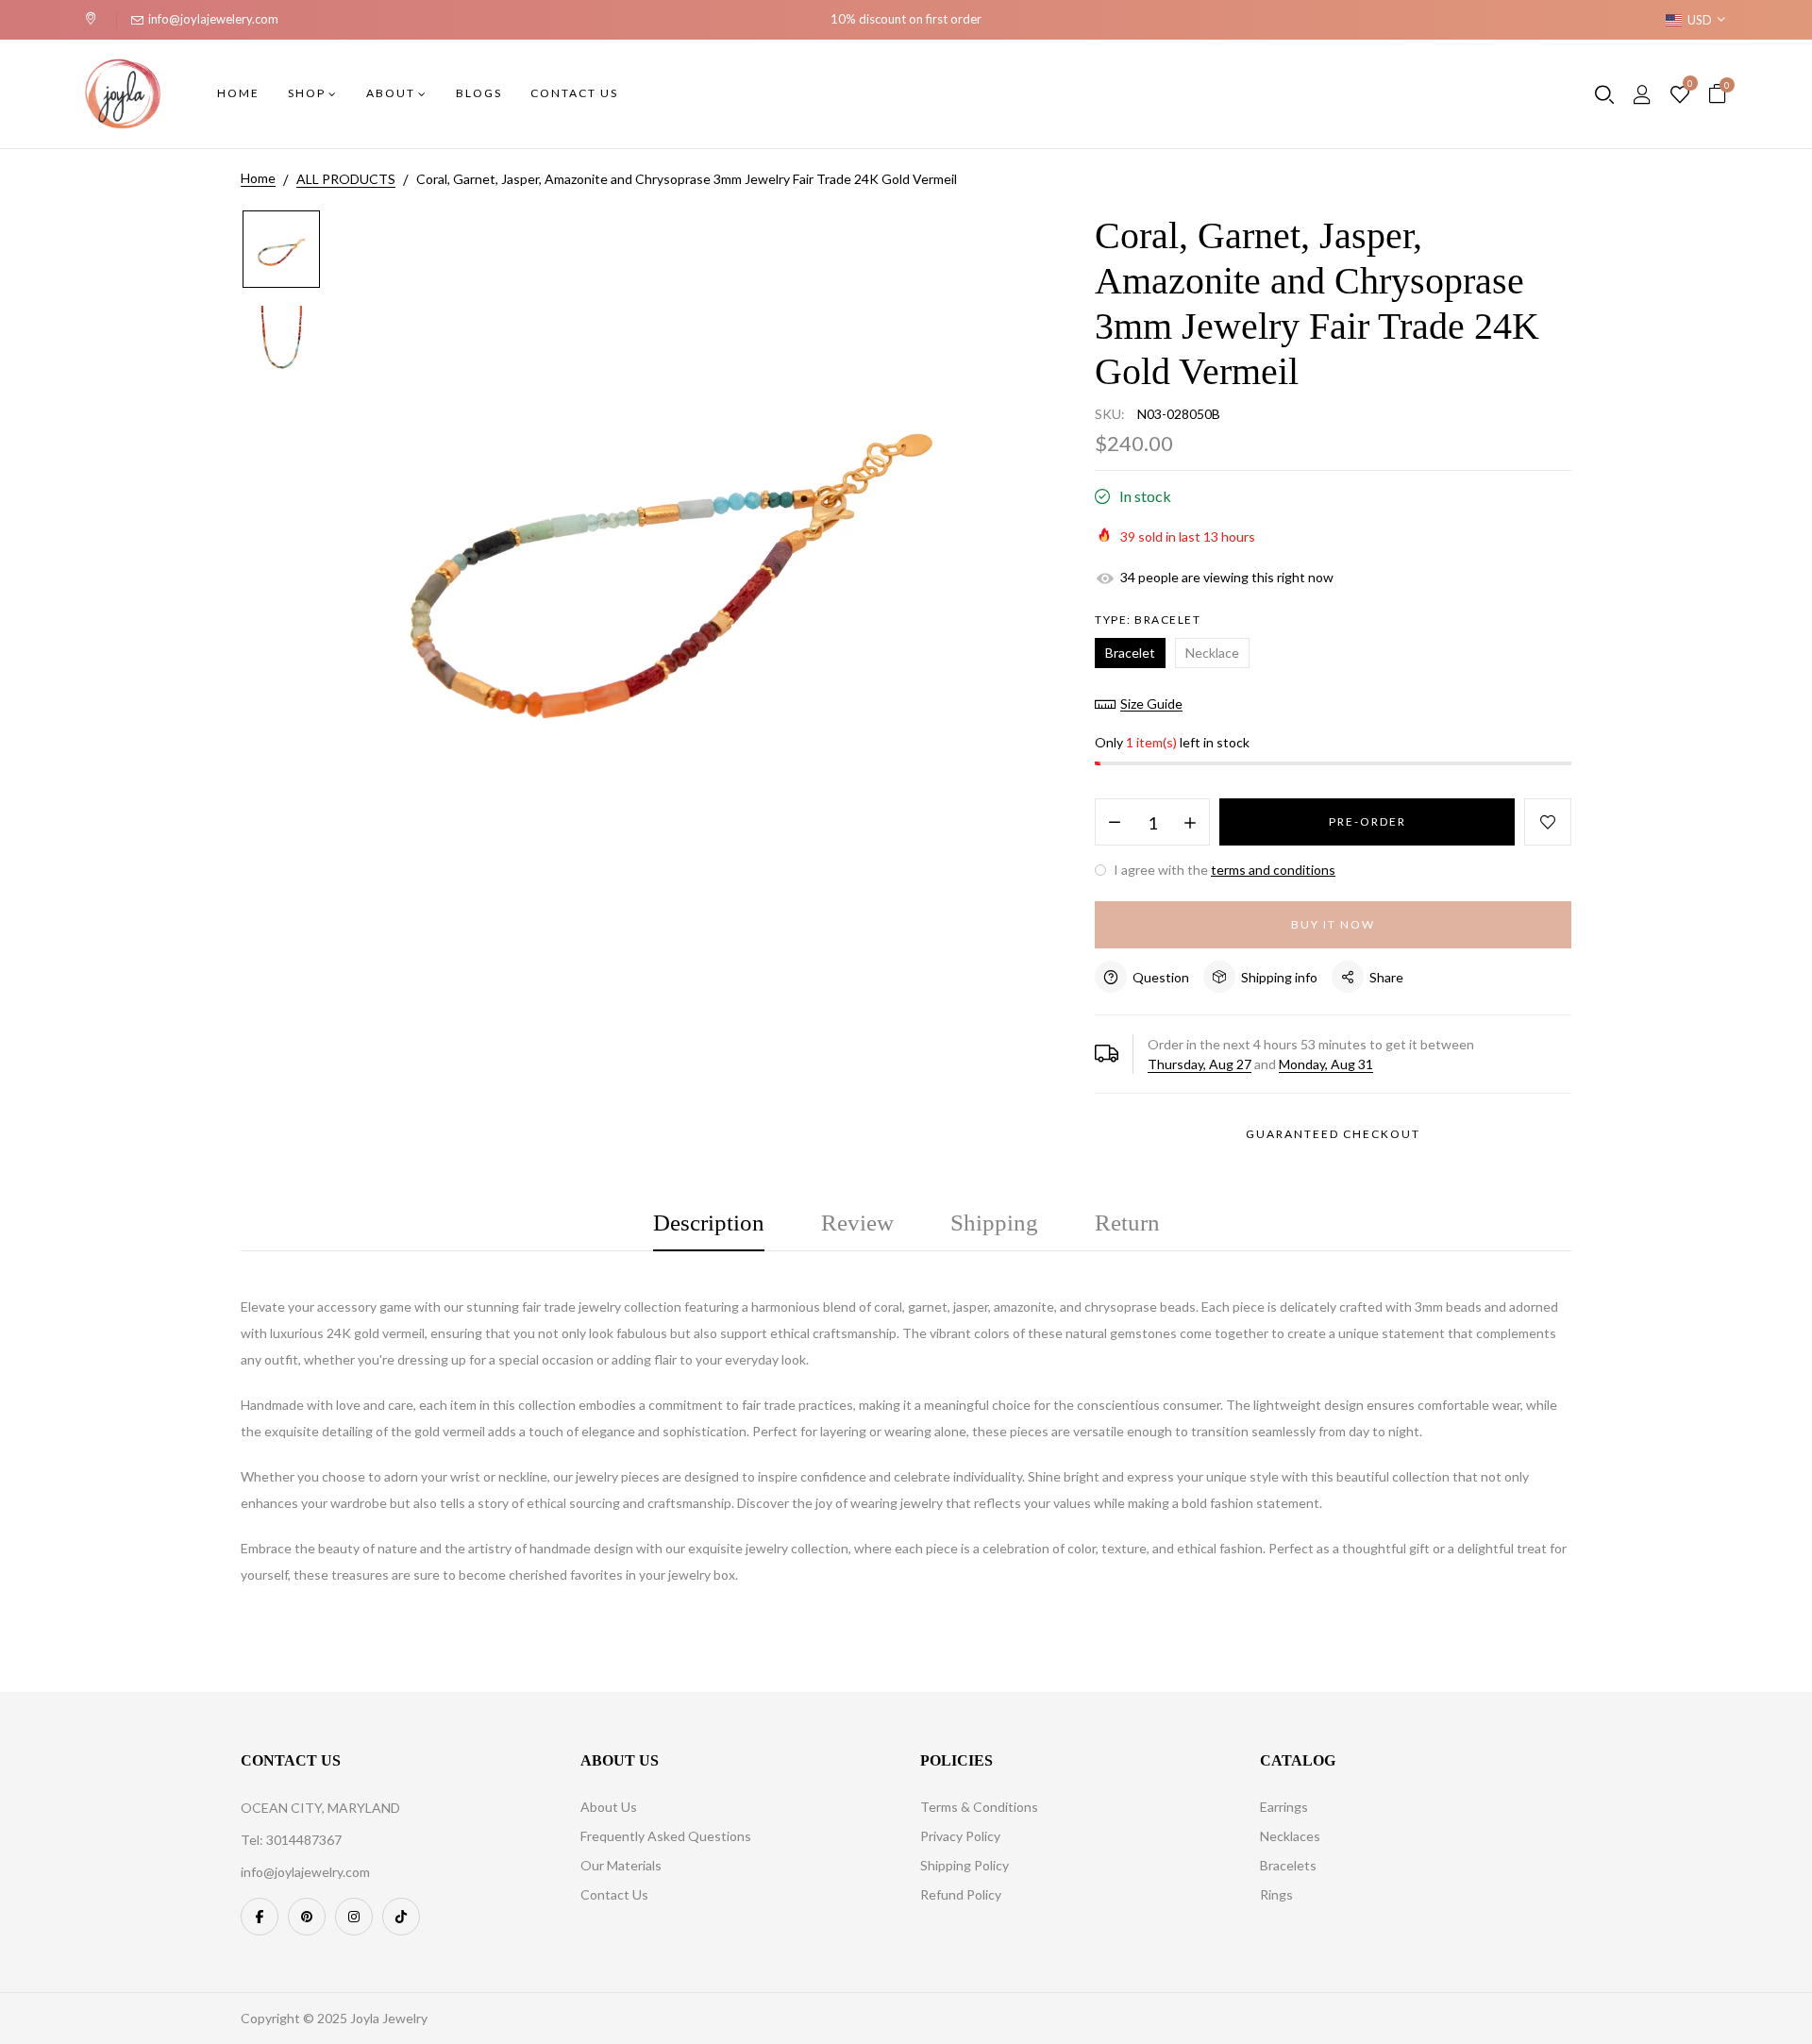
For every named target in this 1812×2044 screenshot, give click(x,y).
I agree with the (1223, 870)
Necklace (1212, 653)
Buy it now (1333, 924)
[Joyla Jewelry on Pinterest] (307, 1917)
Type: (1148, 620)
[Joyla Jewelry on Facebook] (260, 1917)
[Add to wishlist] (1548, 822)
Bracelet (1130, 653)
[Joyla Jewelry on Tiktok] (401, 1917)
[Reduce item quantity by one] (1115, 823)
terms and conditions (1273, 870)
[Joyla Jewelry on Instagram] (354, 1917)
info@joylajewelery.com (213, 19)
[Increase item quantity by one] (1190, 823)
